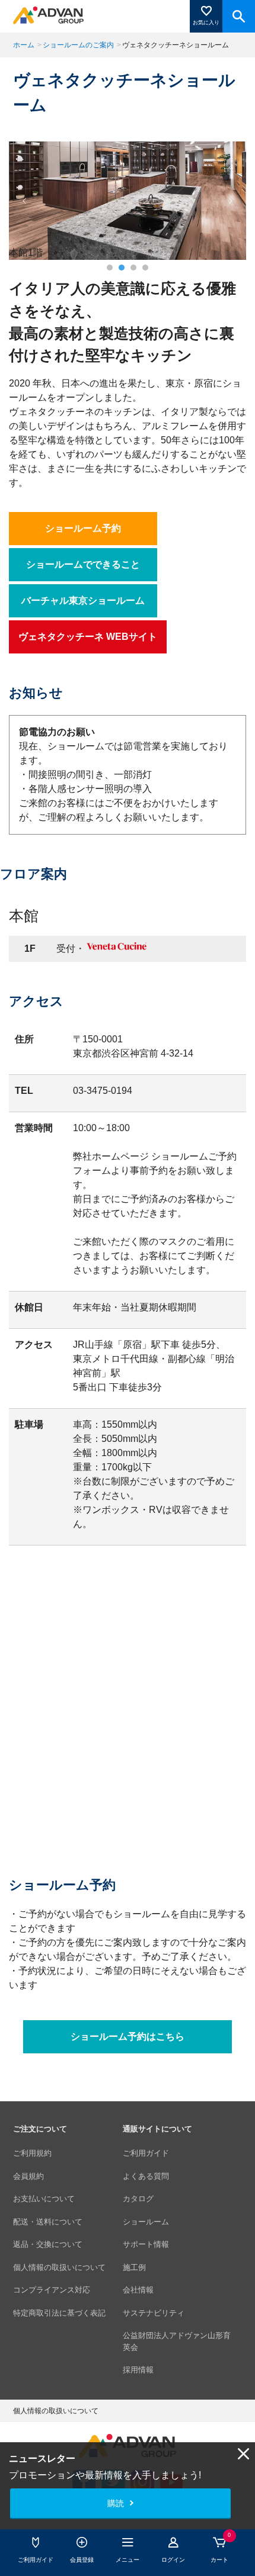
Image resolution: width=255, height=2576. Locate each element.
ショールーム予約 (83, 528)
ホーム (24, 45)
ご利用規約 (32, 2153)
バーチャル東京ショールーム (83, 600)
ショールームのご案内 (78, 45)
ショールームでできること (83, 564)
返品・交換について (48, 2244)
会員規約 (28, 2176)
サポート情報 (146, 2244)
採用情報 (138, 2370)
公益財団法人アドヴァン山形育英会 (177, 2341)
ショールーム (146, 2222)
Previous (25, 201)
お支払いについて (44, 2199)
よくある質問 (146, 2176)
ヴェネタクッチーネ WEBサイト (88, 637)
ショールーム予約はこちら (128, 2037)
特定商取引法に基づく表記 (59, 2313)
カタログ (138, 2199)
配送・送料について (48, 2222)
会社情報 (138, 2290)
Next (230, 201)
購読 (116, 2503)
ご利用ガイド (146, 2153)
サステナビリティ (154, 2313)
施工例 (134, 2267)
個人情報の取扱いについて (59, 2267)
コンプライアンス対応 (52, 2290)
